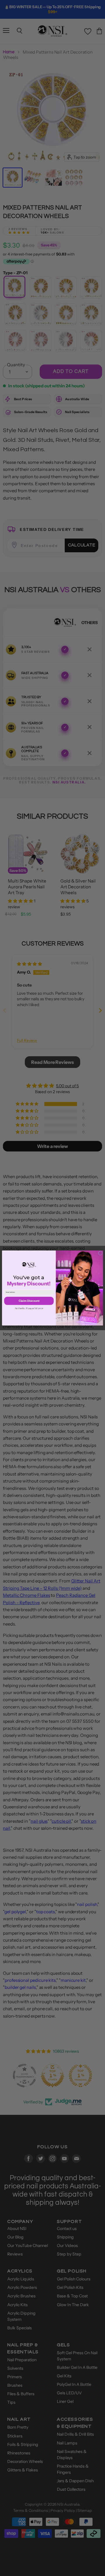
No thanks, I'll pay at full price (29, 1309)
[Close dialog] (100, 1253)
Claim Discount (29, 1301)
